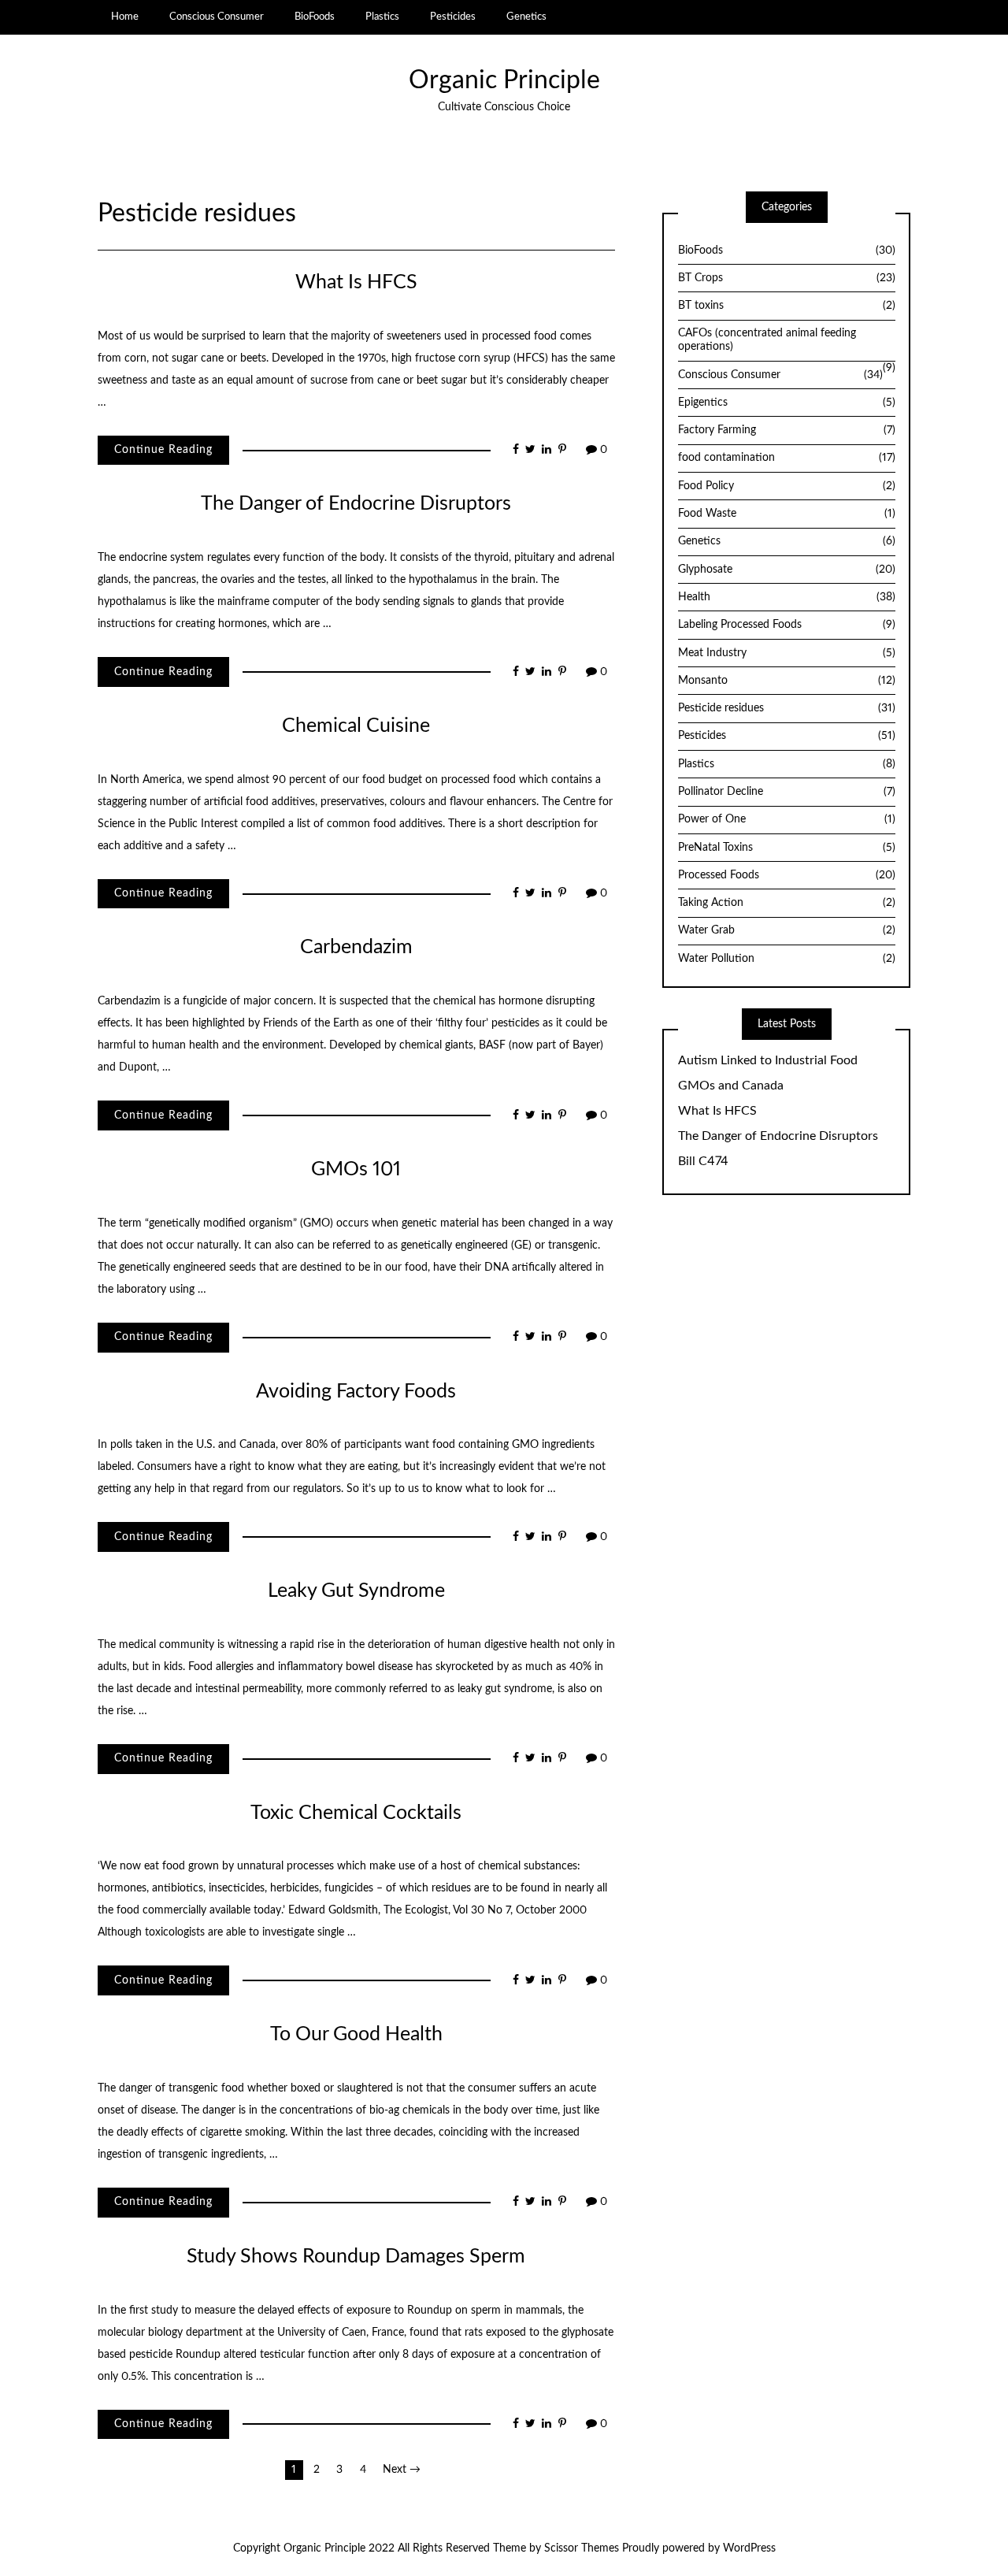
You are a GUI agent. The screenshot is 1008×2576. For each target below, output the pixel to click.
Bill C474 (703, 1161)
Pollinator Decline (787, 792)
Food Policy (787, 486)
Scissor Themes (582, 2548)
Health (787, 597)
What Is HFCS (356, 282)
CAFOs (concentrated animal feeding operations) (767, 340)
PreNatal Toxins (787, 848)
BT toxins (787, 306)
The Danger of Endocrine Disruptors (356, 504)
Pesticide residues (787, 708)
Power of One (787, 819)
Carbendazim (356, 947)
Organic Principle (504, 81)
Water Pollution (787, 959)
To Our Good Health (356, 2034)
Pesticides (453, 17)
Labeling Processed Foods (787, 625)
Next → (402, 2470)
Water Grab (787, 930)
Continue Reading (163, 450)
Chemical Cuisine (356, 726)
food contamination (787, 458)
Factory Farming (787, 430)
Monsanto (787, 681)
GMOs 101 (356, 1169)
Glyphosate (787, 570)
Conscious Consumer (217, 17)
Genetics (526, 17)
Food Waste (787, 514)
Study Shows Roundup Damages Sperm (356, 2257)
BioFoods (315, 17)
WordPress (749, 2548)
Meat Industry (787, 653)
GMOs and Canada (731, 1086)
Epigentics (787, 403)
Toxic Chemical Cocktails (356, 1813)
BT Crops (787, 278)
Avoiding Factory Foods (356, 1392)
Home (125, 17)
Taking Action (787, 903)
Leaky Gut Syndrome (356, 1591)
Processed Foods (787, 875)
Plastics (382, 17)
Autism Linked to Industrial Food (768, 1060)
